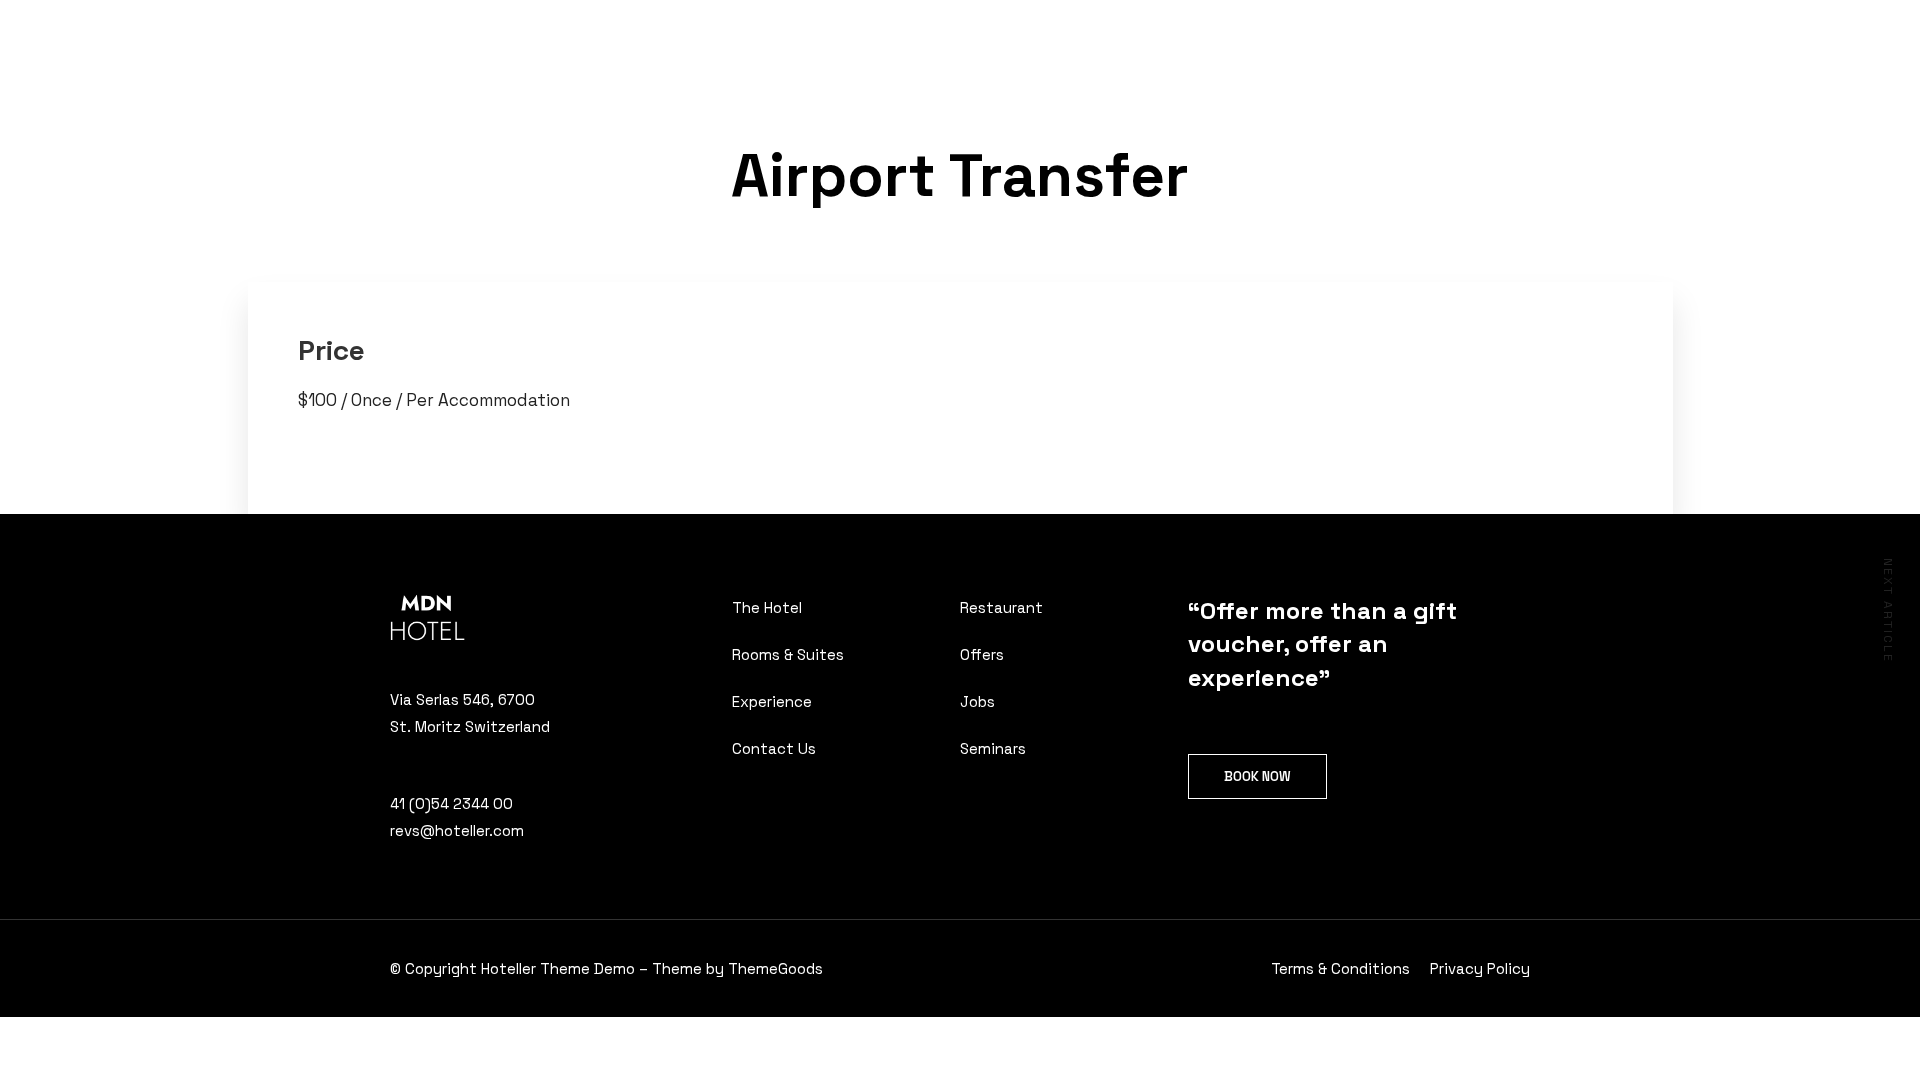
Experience (798, 37)
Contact (901, 37)
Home (580, 37)
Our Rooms (671, 37)
